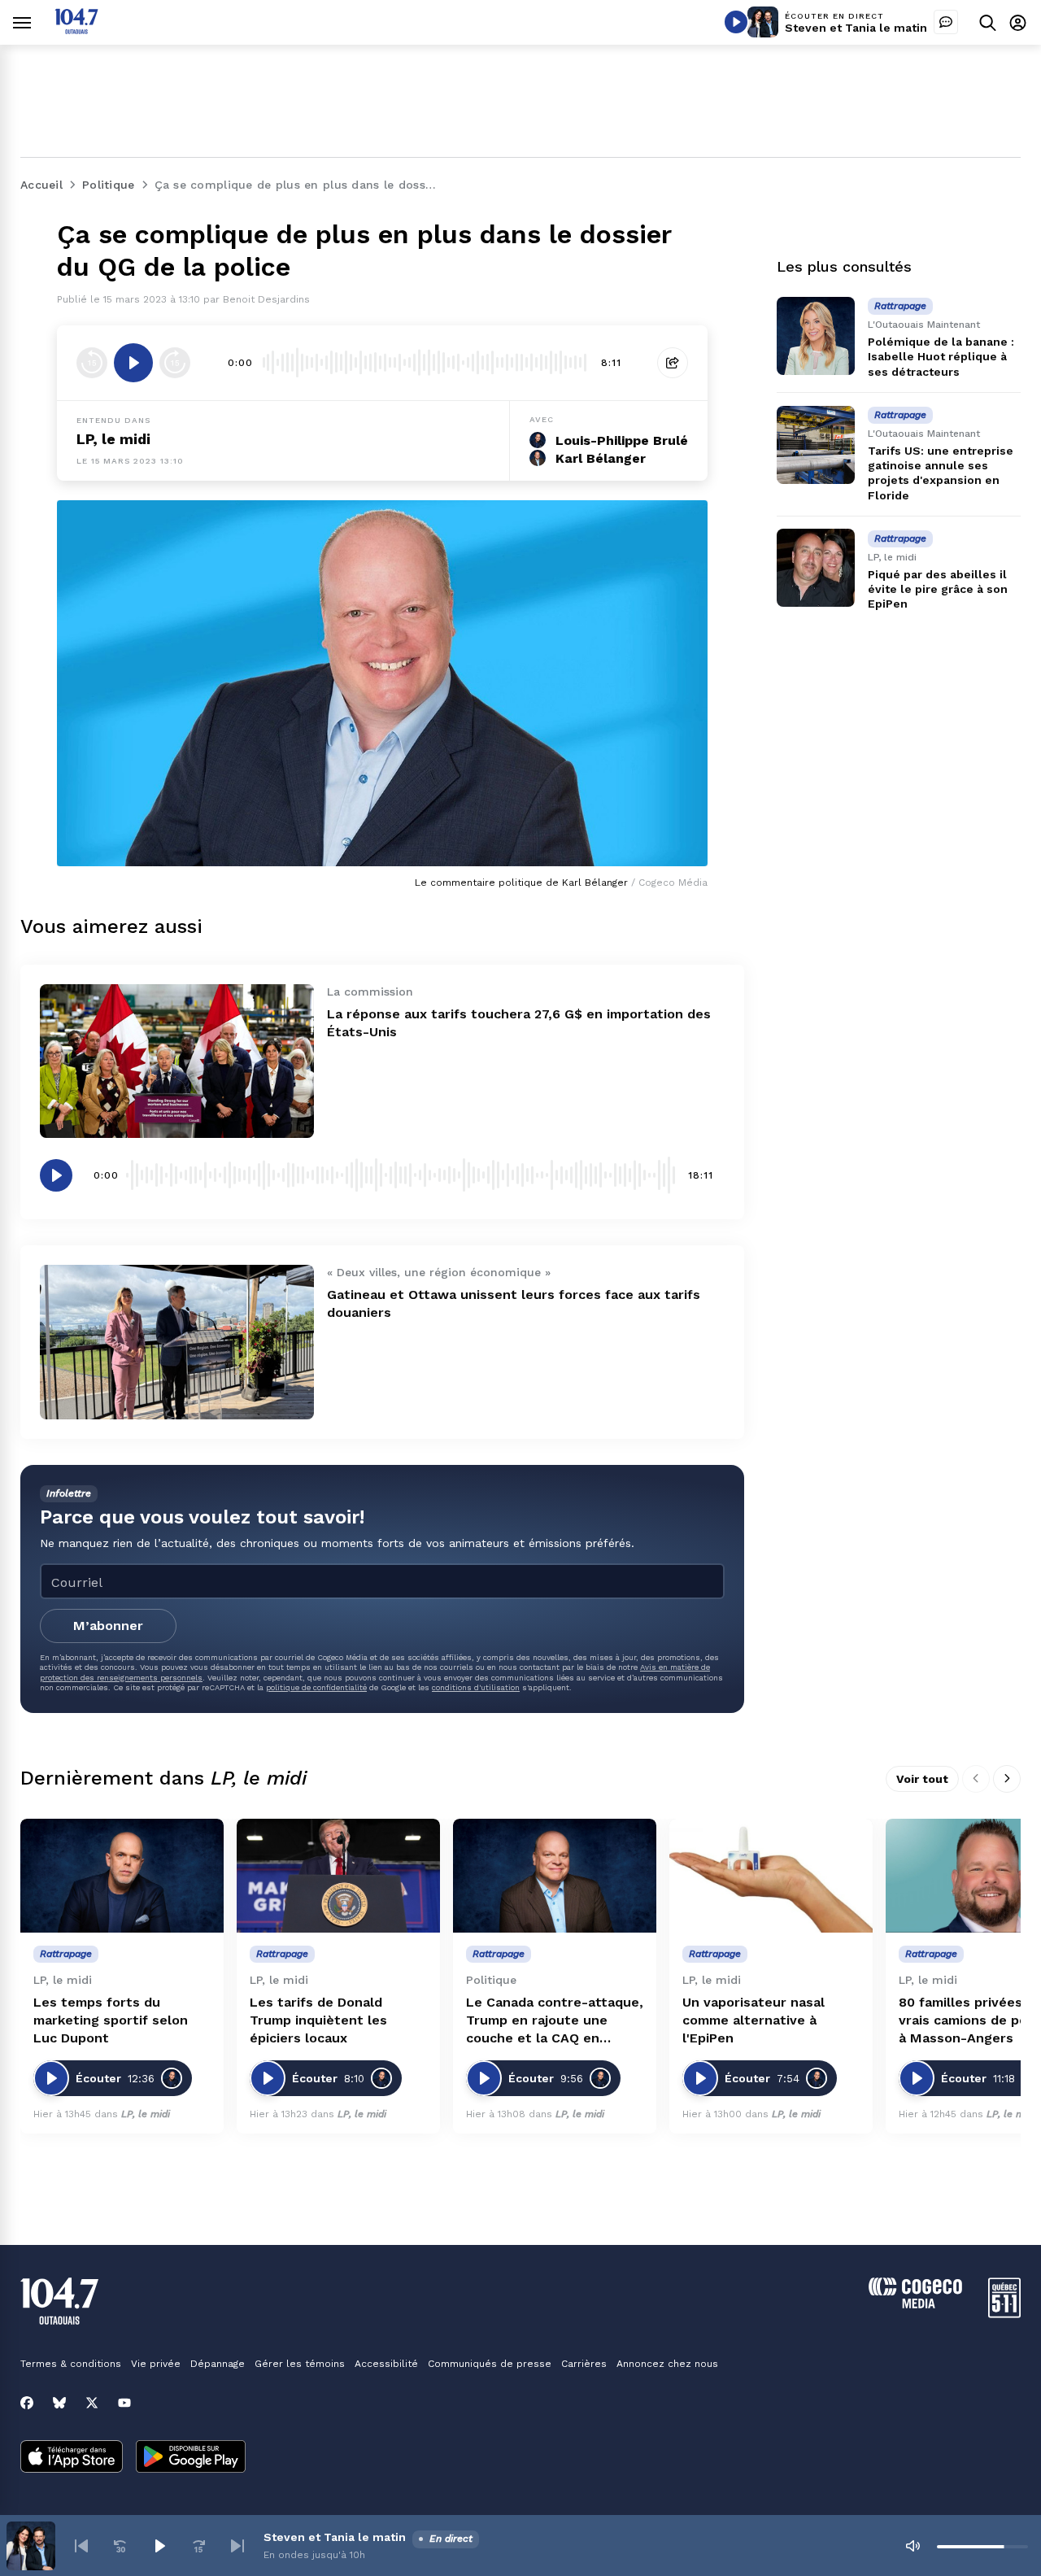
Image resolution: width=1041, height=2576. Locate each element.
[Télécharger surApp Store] (72, 2458)
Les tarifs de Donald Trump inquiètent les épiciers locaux (318, 2020)
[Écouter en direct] (736, 22)
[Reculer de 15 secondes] (92, 363)
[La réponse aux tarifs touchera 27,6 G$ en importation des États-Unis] (177, 1061)
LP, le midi (113, 439)
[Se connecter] (1018, 22)
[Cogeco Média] (915, 2304)
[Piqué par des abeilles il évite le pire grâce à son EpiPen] (816, 568)
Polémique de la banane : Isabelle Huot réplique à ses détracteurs (941, 356)
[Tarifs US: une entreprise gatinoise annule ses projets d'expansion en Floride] (816, 445)
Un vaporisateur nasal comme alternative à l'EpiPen (754, 2020)
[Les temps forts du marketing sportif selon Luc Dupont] (122, 1876)
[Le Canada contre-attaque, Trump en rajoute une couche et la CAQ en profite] (555, 1876)
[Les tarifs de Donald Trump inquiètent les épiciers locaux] (338, 1876)
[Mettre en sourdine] (913, 2546)
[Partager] (673, 363)
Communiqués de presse (490, 2364)
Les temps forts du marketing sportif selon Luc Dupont (111, 2020)
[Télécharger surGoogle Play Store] (191, 2458)
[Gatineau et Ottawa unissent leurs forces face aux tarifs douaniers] (177, 1342)
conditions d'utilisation (476, 1687)
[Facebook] (27, 2403)
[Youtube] (124, 2403)
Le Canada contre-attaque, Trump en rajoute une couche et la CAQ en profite (555, 2021)
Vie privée (156, 2364)
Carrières (584, 2364)
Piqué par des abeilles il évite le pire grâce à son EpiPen (938, 589)
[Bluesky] (59, 2403)
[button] (81, 2546)
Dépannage (218, 2364)
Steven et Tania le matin (856, 28)
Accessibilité (386, 2364)
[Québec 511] (1004, 2314)
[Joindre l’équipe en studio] (946, 22)
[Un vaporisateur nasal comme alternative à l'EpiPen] (771, 1876)
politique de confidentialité (316, 1687)
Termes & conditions (71, 2364)
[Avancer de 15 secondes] (175, 363)
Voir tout (922, 1779)
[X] (92, 2403)
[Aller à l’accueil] (76, 30)
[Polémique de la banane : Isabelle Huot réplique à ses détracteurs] (816, 336)
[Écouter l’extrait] (133, 363)
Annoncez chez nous (667, 2364)
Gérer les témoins (300, 2364)
